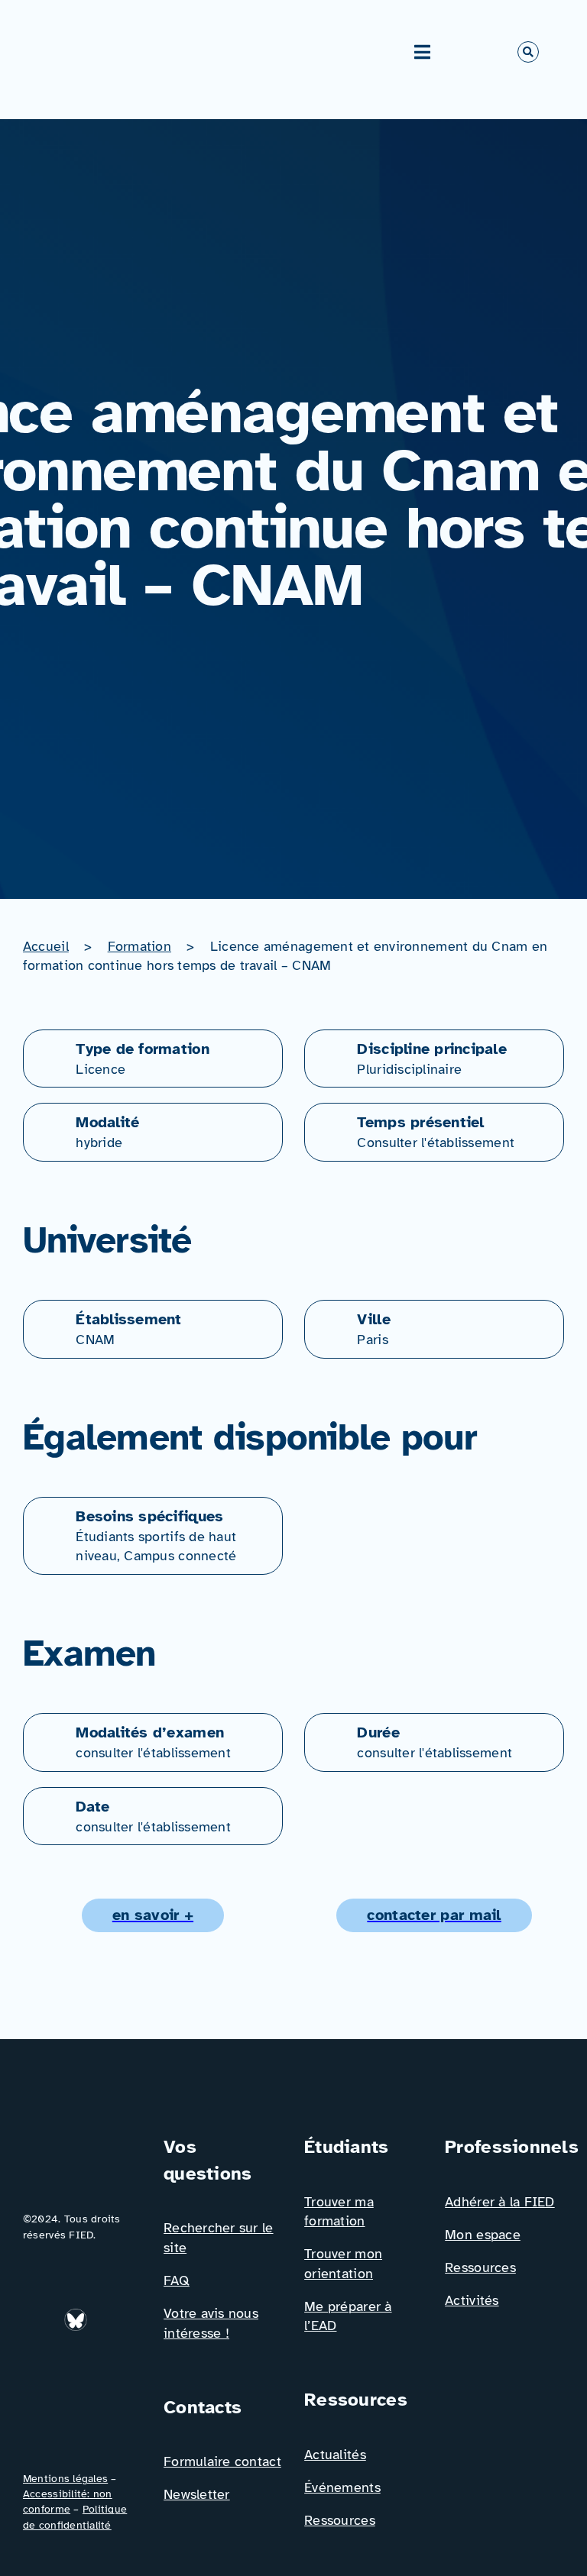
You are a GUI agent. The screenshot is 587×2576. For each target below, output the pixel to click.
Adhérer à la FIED (500, 2202)
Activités (472, 2300)
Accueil (46, 946)
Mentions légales (65, 2479)
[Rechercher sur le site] (528, 52)
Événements (342, 2487)
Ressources (340, 2520)
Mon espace (483, 2235)
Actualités (335, 2455)
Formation (139, 946)
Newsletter (197, 2494)
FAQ (177, 2280)
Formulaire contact (222, 2461)
